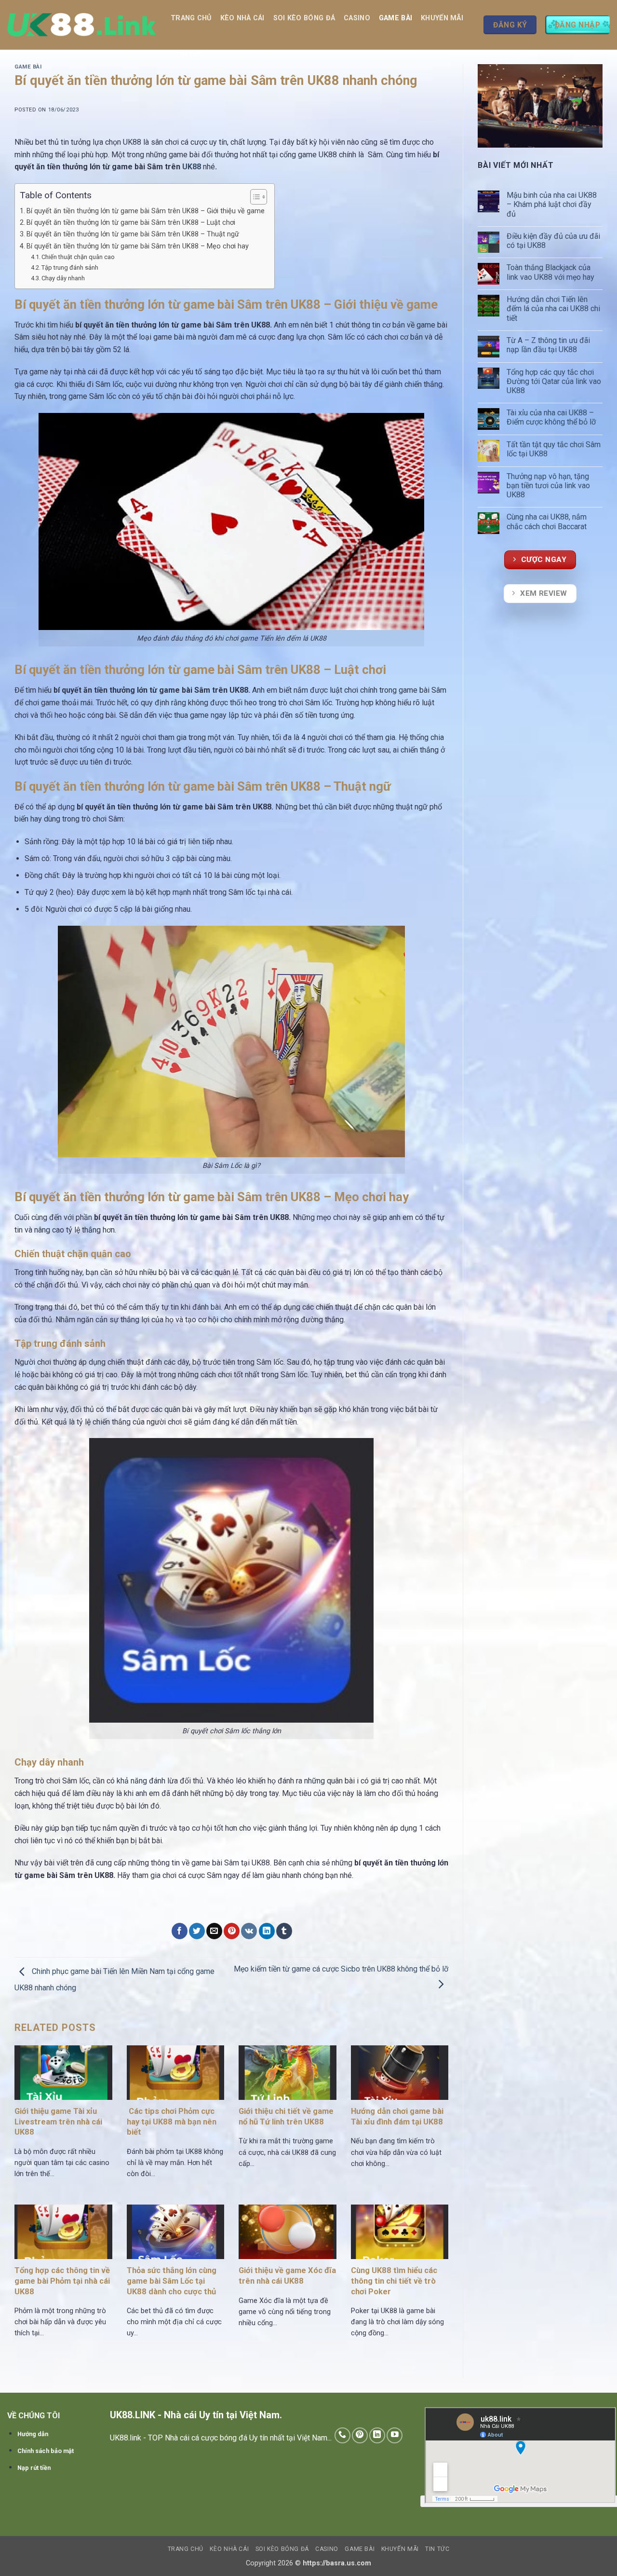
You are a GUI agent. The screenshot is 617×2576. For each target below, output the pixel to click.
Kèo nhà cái (242, 18)
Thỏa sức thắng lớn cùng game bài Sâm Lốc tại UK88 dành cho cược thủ (172, 2281)
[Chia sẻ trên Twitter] (197, 1931)
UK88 (193, 167)
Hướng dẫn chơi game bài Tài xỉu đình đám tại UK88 (397, 2117)
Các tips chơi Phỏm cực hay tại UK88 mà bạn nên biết (172, 2122)
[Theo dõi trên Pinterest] (360, 2435)
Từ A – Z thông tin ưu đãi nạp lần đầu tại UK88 (548, 345)
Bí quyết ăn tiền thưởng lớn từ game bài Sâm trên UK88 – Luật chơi (131, 223)
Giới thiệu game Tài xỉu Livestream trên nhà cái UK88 (58, 2122)
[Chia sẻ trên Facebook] (180, 1931)
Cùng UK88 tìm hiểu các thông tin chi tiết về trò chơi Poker (394, 2281)
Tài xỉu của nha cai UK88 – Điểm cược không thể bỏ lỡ (552, 417)
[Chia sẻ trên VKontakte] (249, 1931)
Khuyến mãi (442, 18)
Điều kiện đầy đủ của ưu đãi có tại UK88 (553, 241)
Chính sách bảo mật (46, 2451)
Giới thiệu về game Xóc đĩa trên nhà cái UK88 (287, 2276)
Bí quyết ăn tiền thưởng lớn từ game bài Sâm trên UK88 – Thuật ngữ (133, 234)
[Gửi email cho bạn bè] (214, 1931)
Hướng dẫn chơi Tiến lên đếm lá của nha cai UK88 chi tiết (553, 308)
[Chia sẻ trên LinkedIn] (267, 1931)
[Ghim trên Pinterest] (232, 1931)
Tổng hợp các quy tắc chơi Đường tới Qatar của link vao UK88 (554, 381)
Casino (357, 18)
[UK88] (82, 25)
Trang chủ (191, 18)
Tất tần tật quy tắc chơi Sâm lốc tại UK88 (554, 449)
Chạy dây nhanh (63, 278)
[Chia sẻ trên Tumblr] (284, 1931)
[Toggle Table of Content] (254, 197)
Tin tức (189, 54)
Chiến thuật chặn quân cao (78, 257)
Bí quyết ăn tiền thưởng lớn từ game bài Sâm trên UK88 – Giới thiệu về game (146, 211)
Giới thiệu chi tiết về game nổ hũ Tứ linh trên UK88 (286, 2117)
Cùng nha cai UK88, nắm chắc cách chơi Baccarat (548, 521)
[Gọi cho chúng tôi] (342, 2435)
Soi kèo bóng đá (304, 18)
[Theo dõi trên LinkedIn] (377, 2435)
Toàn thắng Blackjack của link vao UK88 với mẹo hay (551, 272)
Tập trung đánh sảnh (70, 267)
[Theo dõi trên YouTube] (395, 2435)
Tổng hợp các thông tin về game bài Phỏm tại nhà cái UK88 (62, 2281)
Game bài (396, 18)
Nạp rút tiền (34, 2468)
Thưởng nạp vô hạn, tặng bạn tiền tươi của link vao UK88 (548, 486)
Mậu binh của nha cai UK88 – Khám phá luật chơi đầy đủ (552, 204)
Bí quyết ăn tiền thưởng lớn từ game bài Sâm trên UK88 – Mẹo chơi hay (138, 246)
